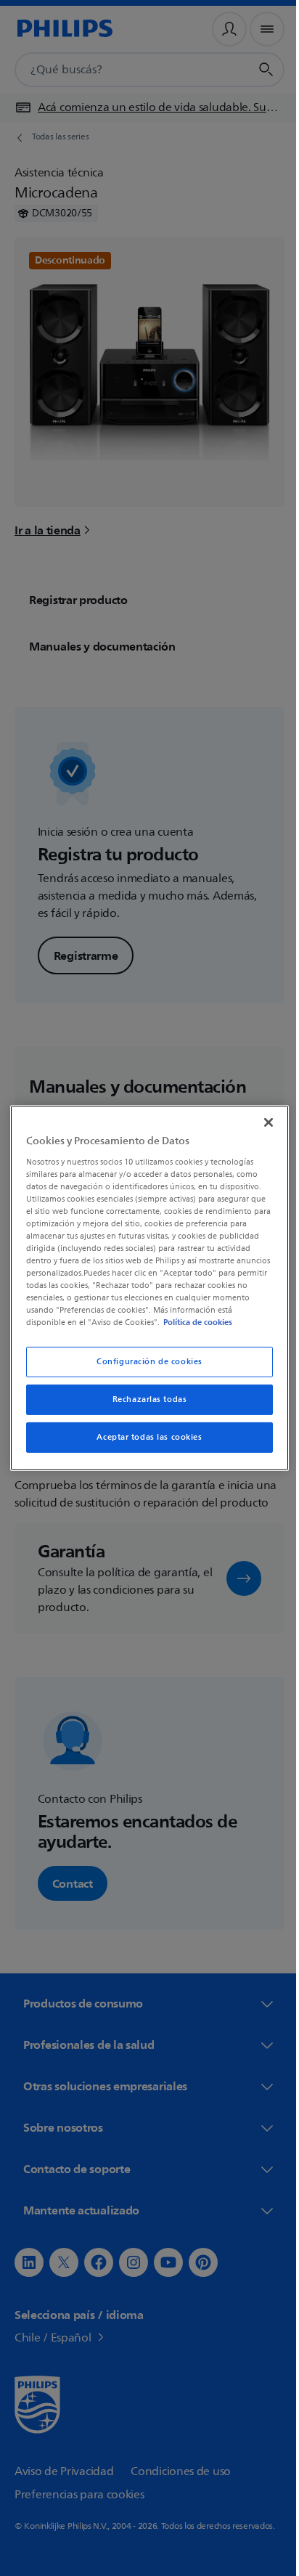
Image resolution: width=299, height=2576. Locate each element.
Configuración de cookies (144, 1362)
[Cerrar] (261, 1122)
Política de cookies (212, 1322)
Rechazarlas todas (144, 1399)
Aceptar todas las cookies (144, 1437)
